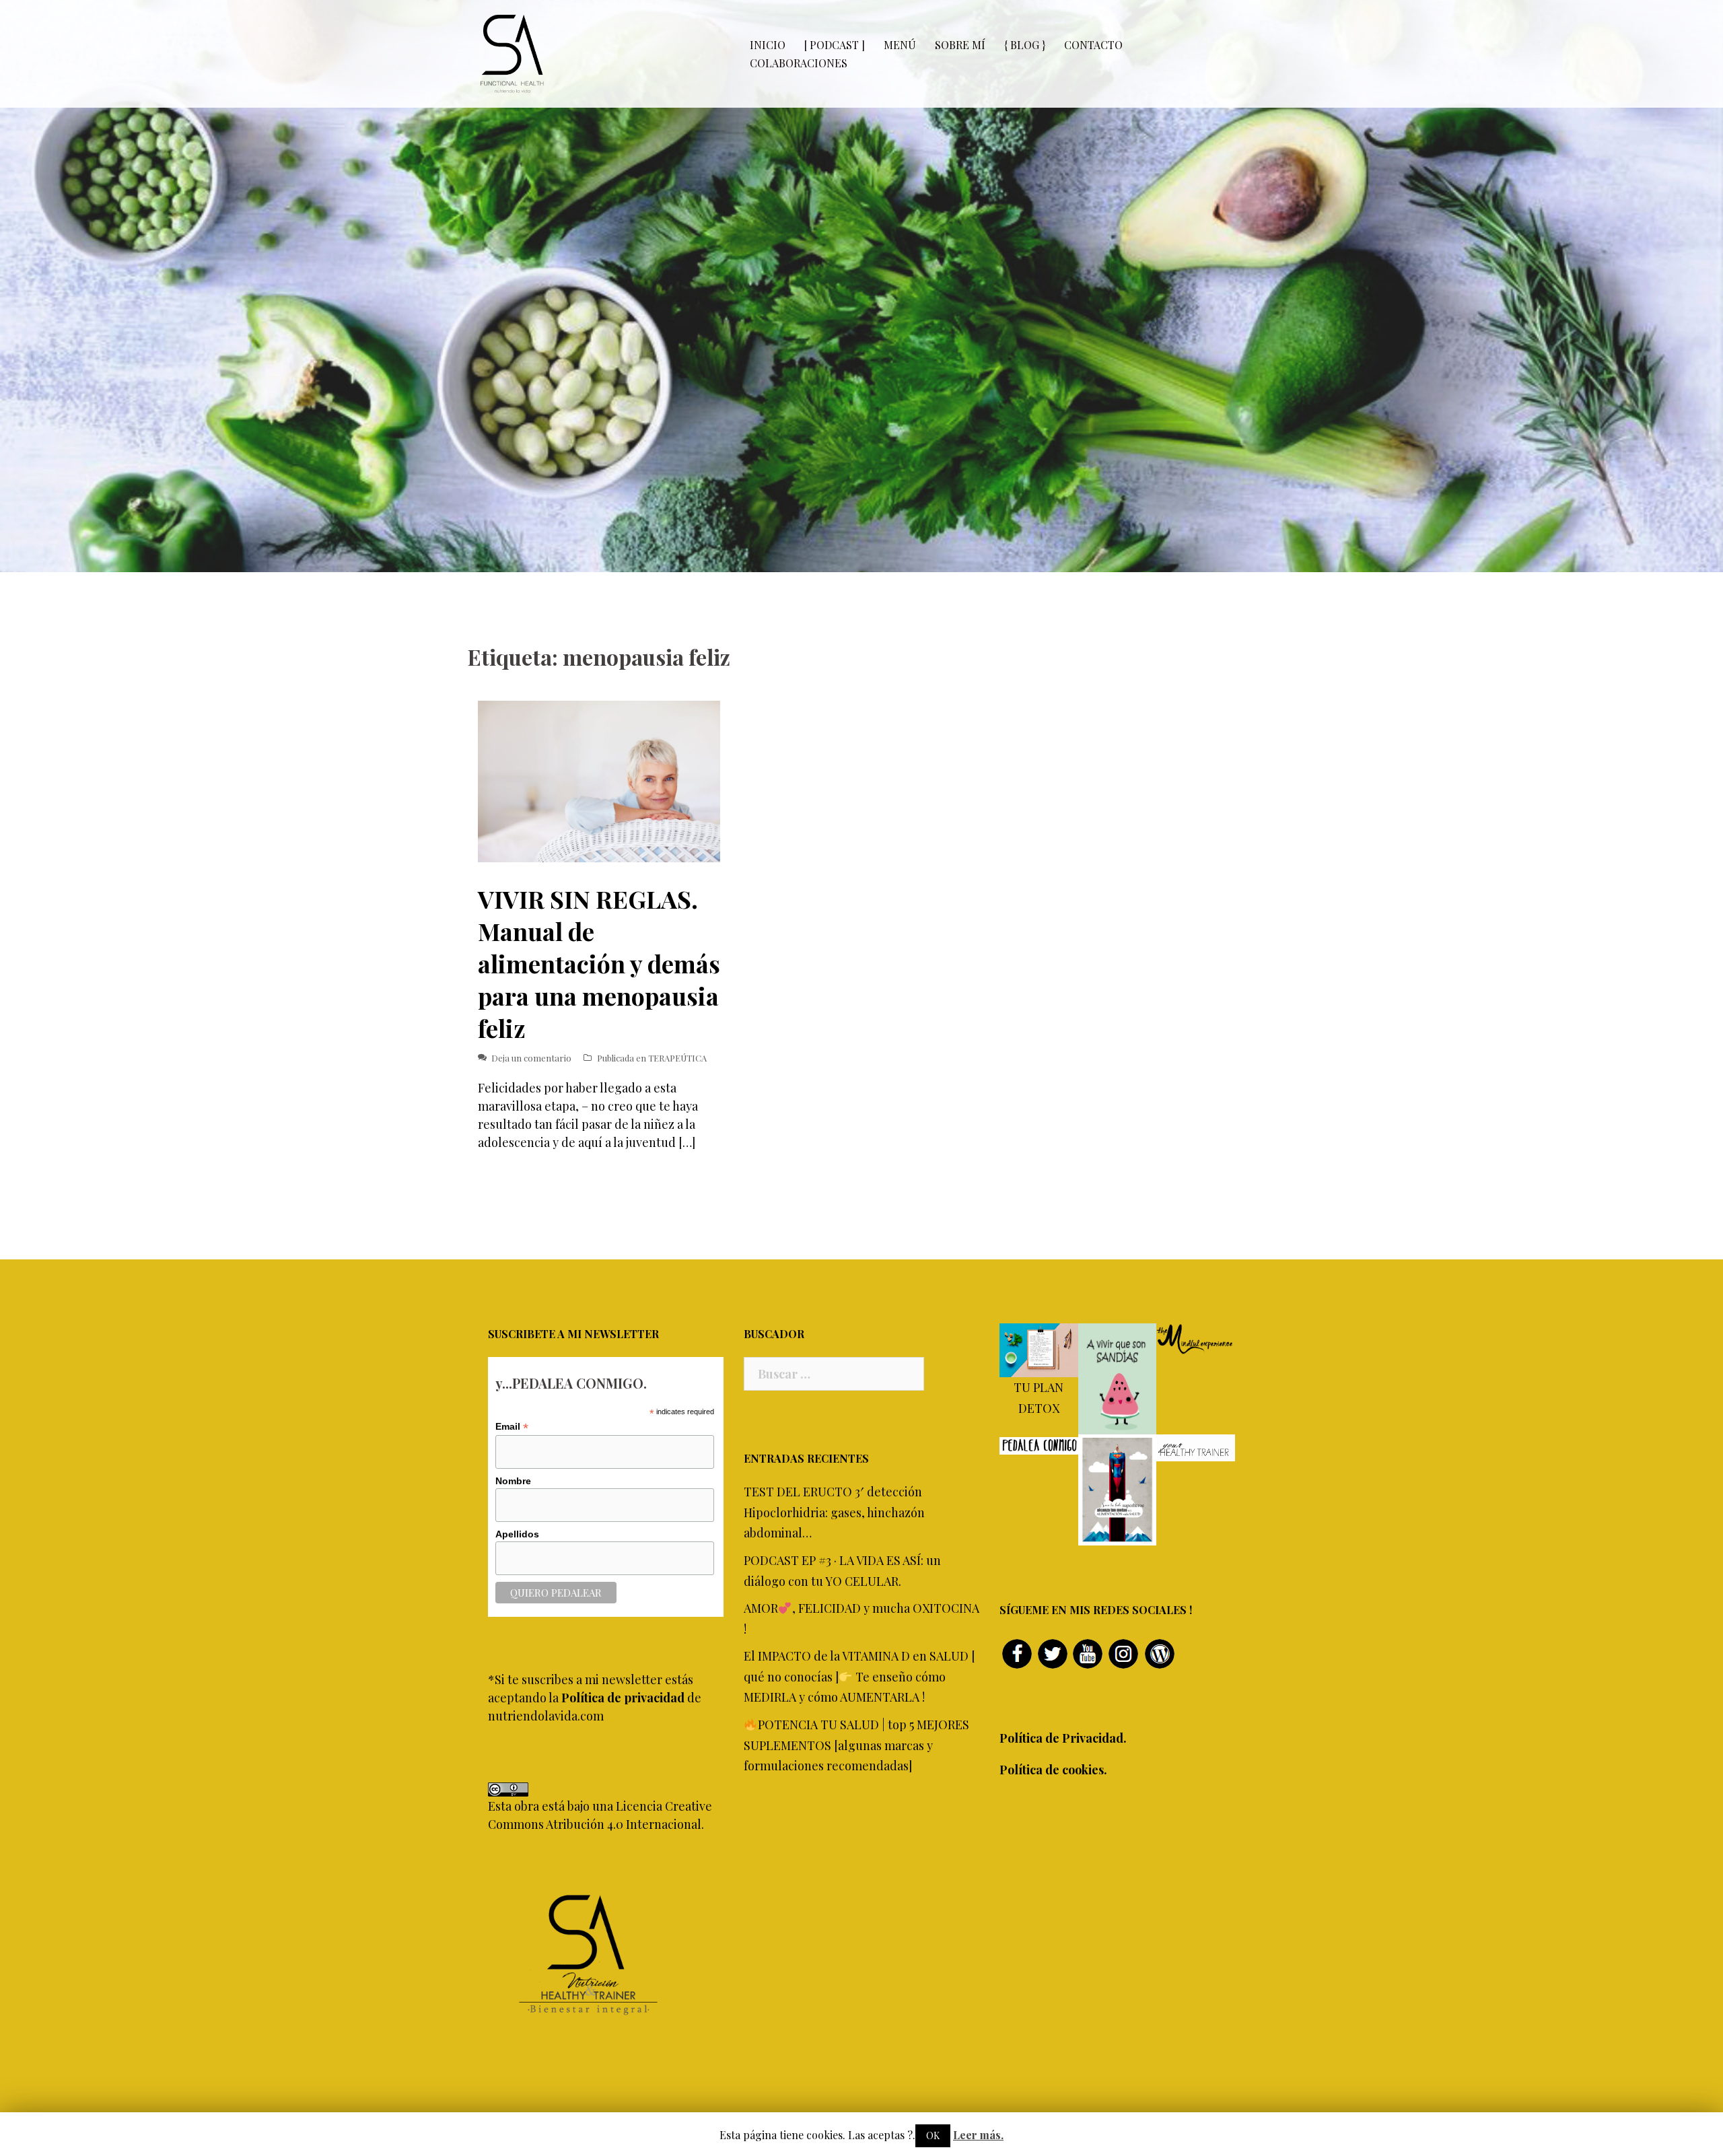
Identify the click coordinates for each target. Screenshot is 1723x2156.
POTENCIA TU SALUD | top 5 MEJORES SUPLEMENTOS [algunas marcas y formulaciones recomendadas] (856, 1745)
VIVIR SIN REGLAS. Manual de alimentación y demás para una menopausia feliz (599, 963)
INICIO (768, 45)
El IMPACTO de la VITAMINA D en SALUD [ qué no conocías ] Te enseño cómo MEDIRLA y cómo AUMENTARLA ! (859, 1676)
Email (512, 1427)
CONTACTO (1093, 45)
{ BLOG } (1025, 45)
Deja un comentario (531, 1058)
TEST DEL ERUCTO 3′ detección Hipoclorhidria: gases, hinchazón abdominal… (834, 1512)
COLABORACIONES (799, 63)
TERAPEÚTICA (677, 1058)
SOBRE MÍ (960, 45)
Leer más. (978, 2135)
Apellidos (517, 1534)
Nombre (513, 1481)
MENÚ (900, 45)
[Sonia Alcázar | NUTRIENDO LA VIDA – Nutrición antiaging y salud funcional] (512, 53)
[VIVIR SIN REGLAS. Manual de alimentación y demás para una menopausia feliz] (599, 780)
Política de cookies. (1053, 1770)
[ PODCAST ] (835, 45)
